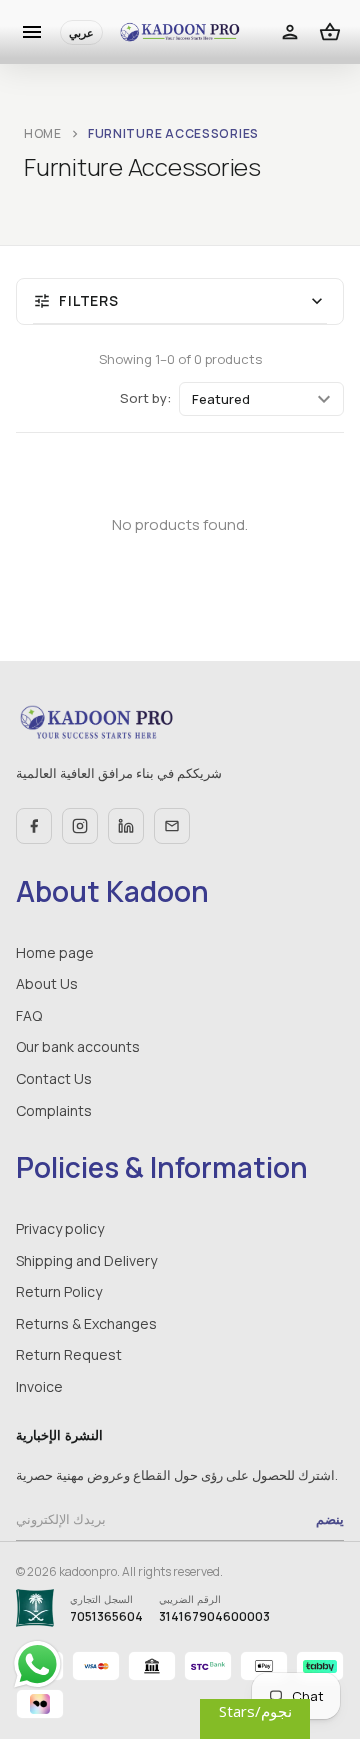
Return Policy (59, 1291)
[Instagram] (80, 826)
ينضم (330, 1519)
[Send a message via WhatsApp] (37, 1664)
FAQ (29, 1015)
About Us (47, 983)
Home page (55, 952)
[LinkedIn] (126, 826)
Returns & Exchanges (86, 1323)
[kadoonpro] (180, 32)
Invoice (39, 1386)
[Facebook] (34, 826)
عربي (81, 32)
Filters (180, 301)
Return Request (69, 1354)
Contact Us (54, 1078)
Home (43, 133)
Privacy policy (60, 1228)
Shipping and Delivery (86, 1260)
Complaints (54, 1110)
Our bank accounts (78, 1046)
